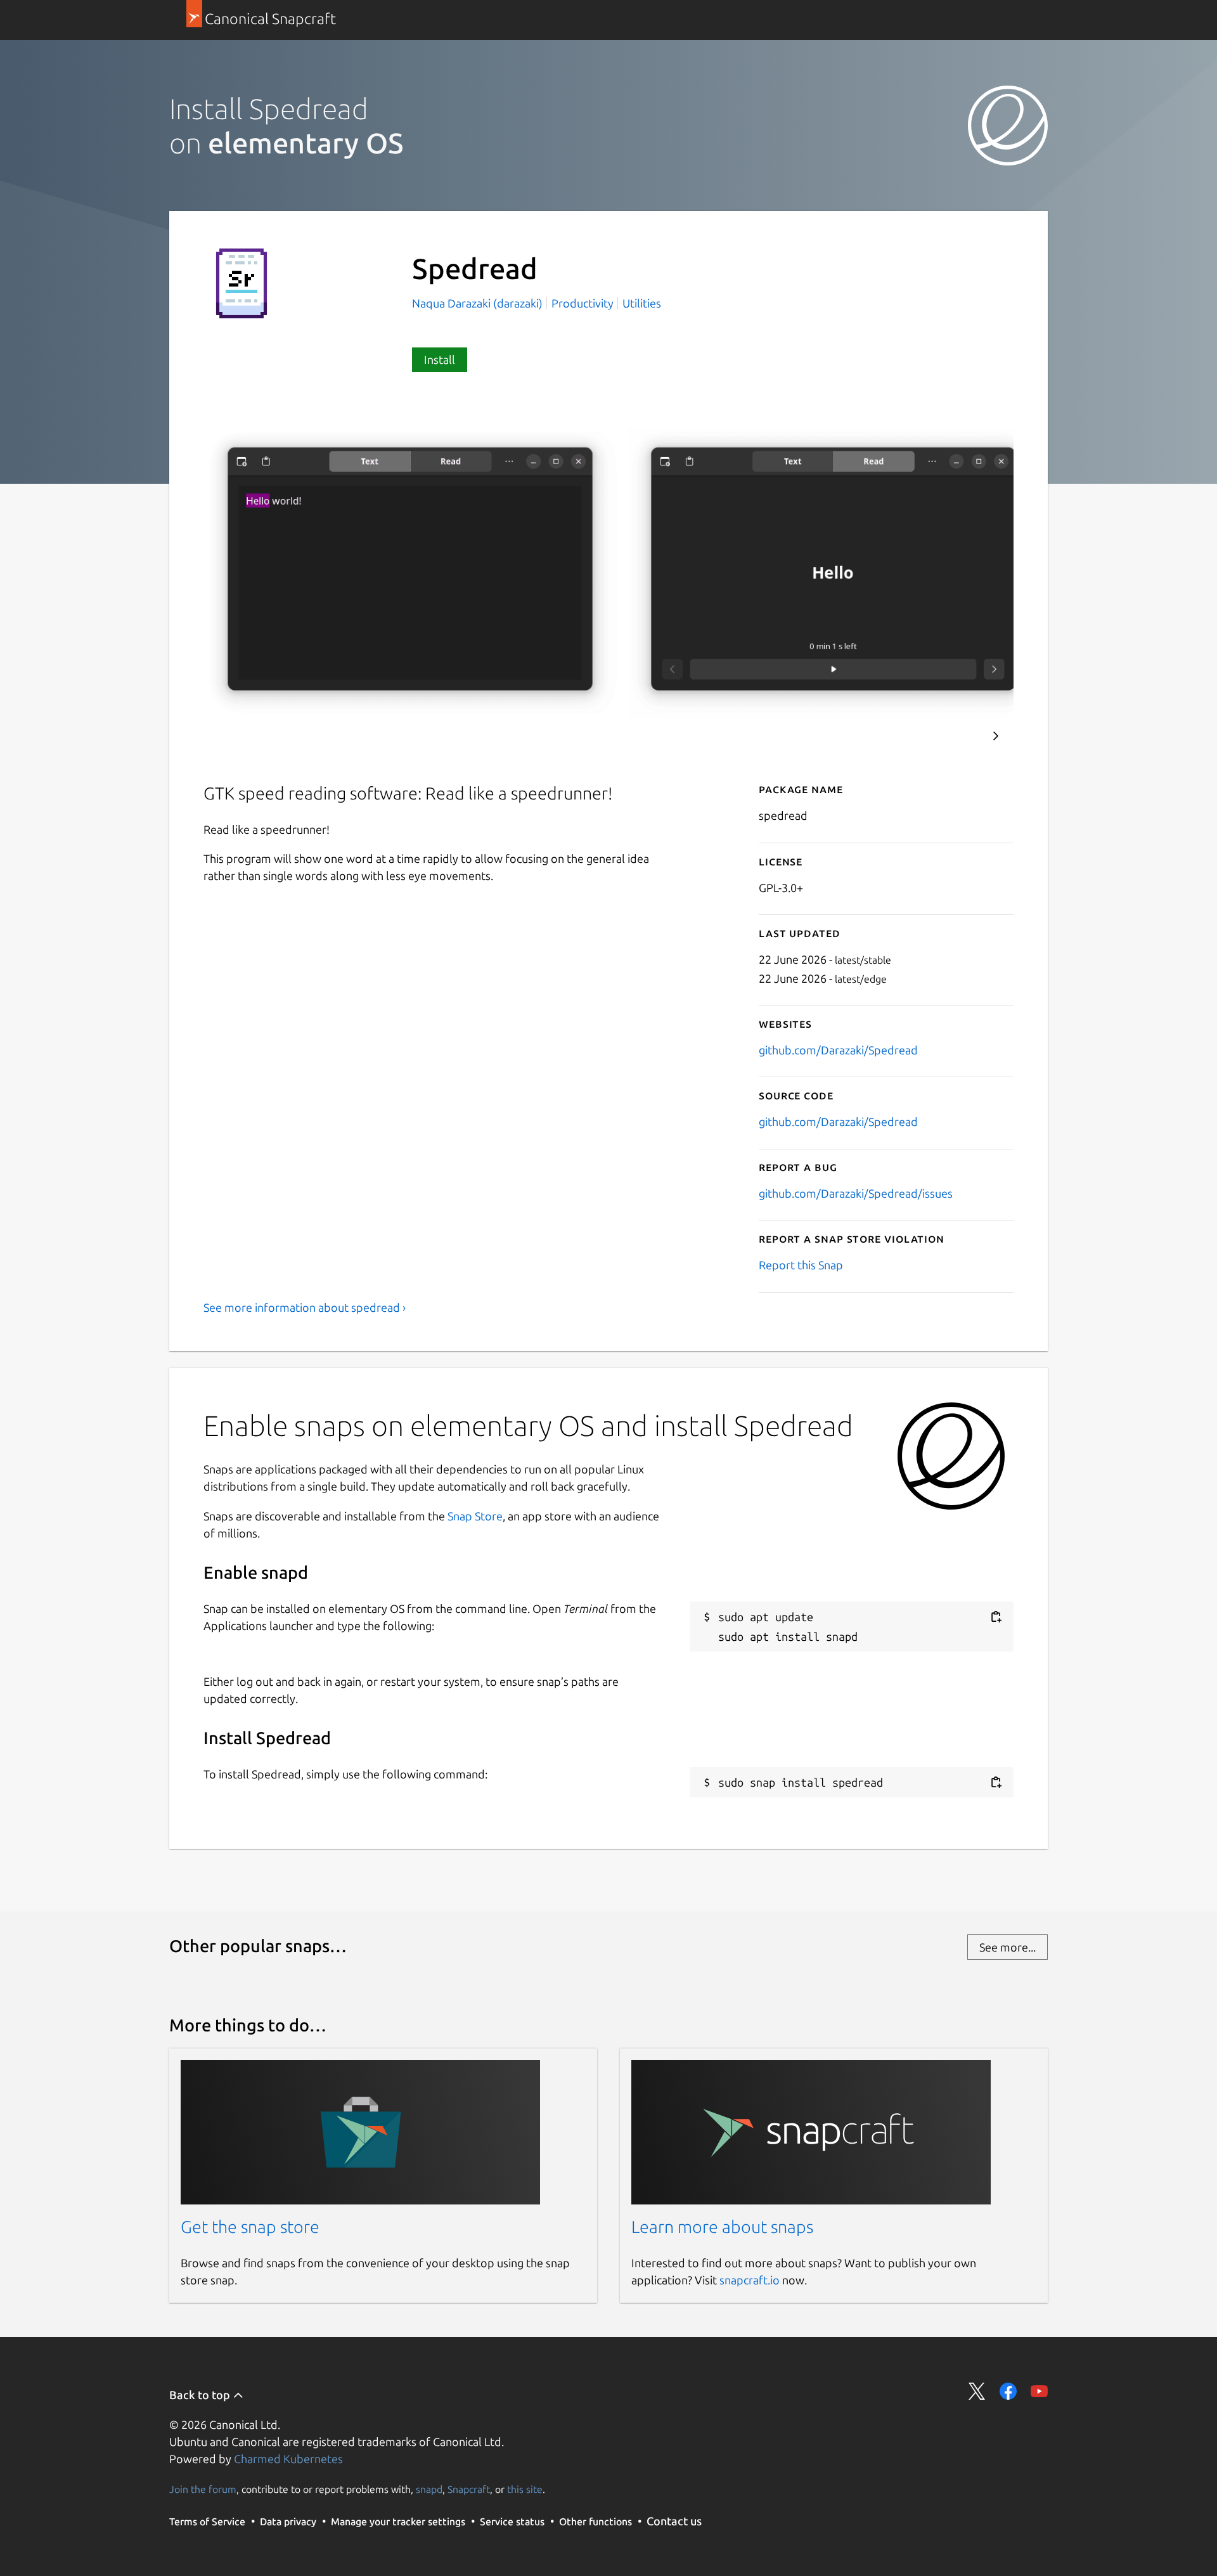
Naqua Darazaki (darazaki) (479, 303)
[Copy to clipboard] (996, 1617)
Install (440, 359)
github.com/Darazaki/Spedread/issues (856, 1193)
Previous (958, 736)
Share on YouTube (1039, 2391)
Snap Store (475, 1516)
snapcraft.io (750, 2280)
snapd (429, 2489)
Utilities (642, 303)
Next (996, 736)
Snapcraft (469, 2489)
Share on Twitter (977, 2391)
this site (525, 2489)
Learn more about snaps (722, 2227)
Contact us (674, 2521)
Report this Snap (801, 1265)
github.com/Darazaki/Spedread (838, 1050)
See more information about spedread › (305, 1307)
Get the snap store (250, 2227)
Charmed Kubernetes (288, 2459)
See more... (1008, 1947)
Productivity (583, 303)
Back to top (201, 2395)
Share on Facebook (1008, 2391)
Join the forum (203, 2489)
